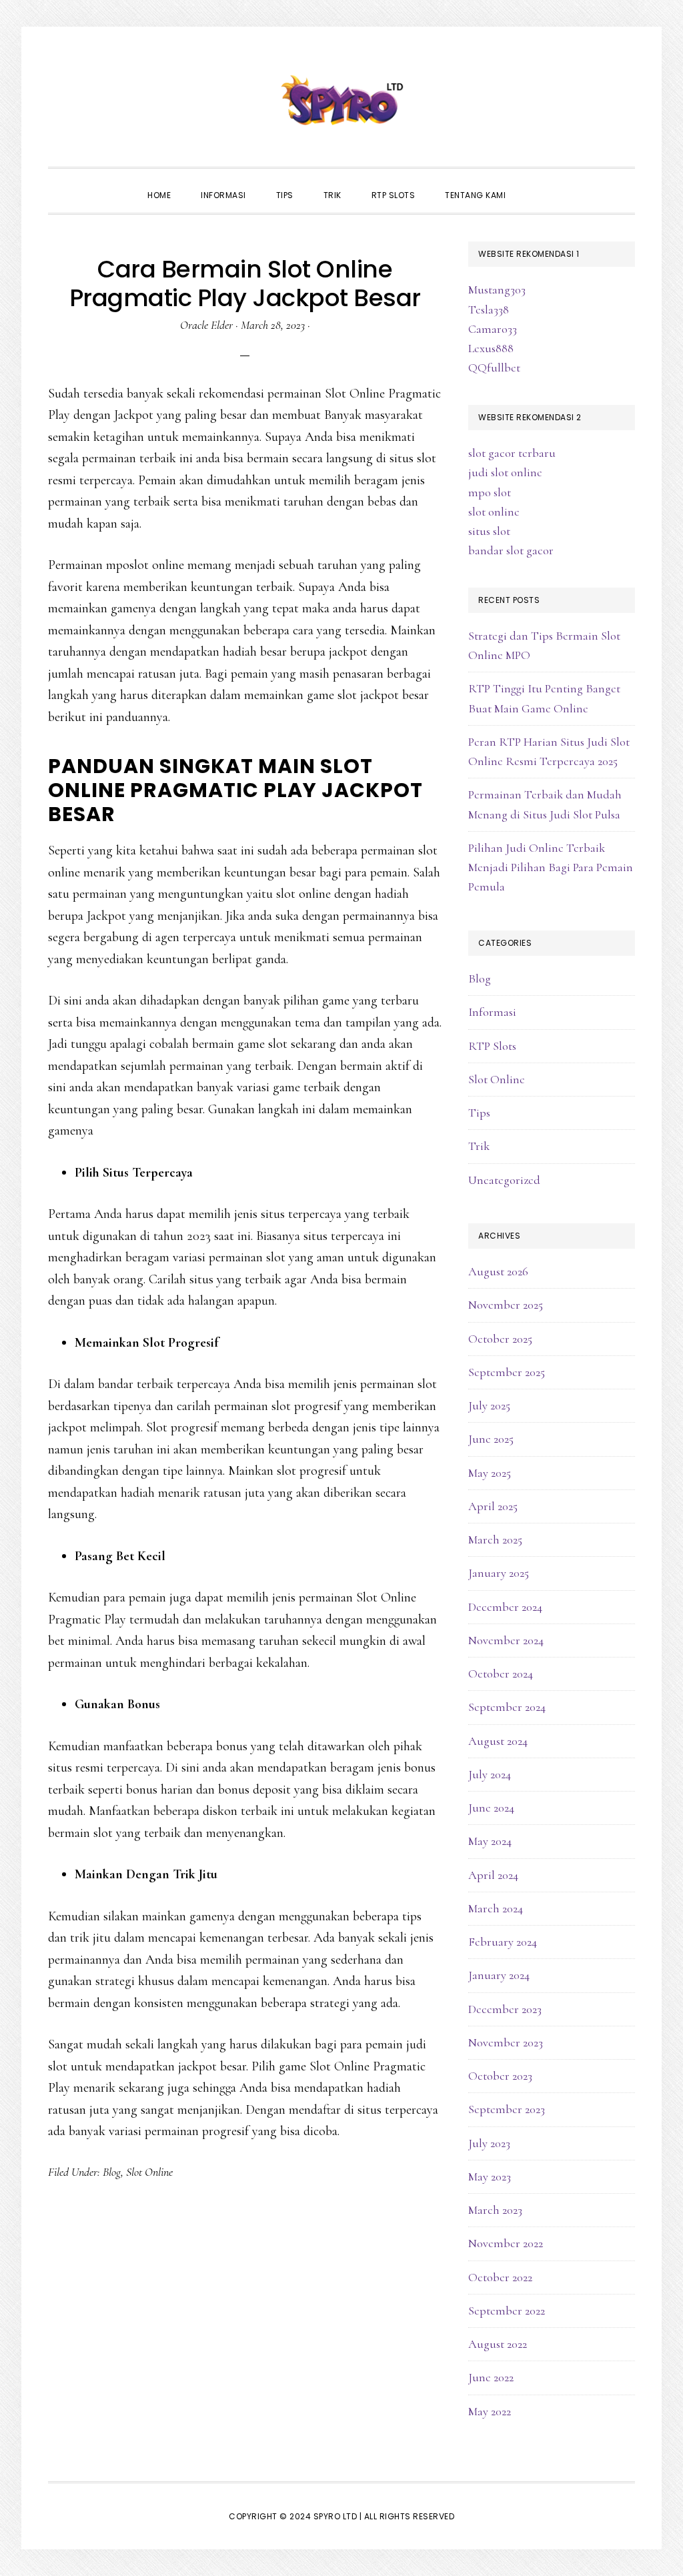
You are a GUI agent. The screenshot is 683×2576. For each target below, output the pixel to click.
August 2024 (498, 1741)
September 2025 (507, 1372)
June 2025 (491, 1439)
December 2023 (505, 2009)
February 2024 (503, 1942)
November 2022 (506, 2243)
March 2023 (495, 2210)
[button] (536, 183)
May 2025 (490, 1473)
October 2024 (501, 1674)
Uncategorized (504, 1180)
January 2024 (499, 1975)
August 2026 (498, 1271)
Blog (112, 2172)
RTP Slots (492, 1046)
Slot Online (149, 2172)
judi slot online (505, 472)
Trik (479, 1146)
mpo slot (490, 492)
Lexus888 (491, 348)
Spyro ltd (341, 100)
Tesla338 (489, 309)
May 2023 (490, 2176)
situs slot (489, 531)
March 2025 (495, 1539)
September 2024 (507, 1707)
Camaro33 (493, 329)
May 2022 (490, 2411)
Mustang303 (497, 289)
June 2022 (491, 2377)
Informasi (492, 1012)
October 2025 (500, 1339)
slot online (494, 512)
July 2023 (489, 2143)
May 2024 (490, 1841)
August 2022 (498, 2344)
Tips (479, 1113)
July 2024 (490, 1774)
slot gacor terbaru (512, 453)
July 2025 (489, 1405)
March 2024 (496, 1908)
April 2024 (493, 1875)
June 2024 (491, 1808)
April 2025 (493, 1506)
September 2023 (507, 2109)
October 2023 (500, 2076)
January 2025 (499, 1573)
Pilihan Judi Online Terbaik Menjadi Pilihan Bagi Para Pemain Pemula (551, 867)
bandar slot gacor (511, 550)
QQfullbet (494, 368)
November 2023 (506, 2042)
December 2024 (505, 1607)
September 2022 (507, 2311)
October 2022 (500, 2277)
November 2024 (506, 1640)
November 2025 (506, 1305)
